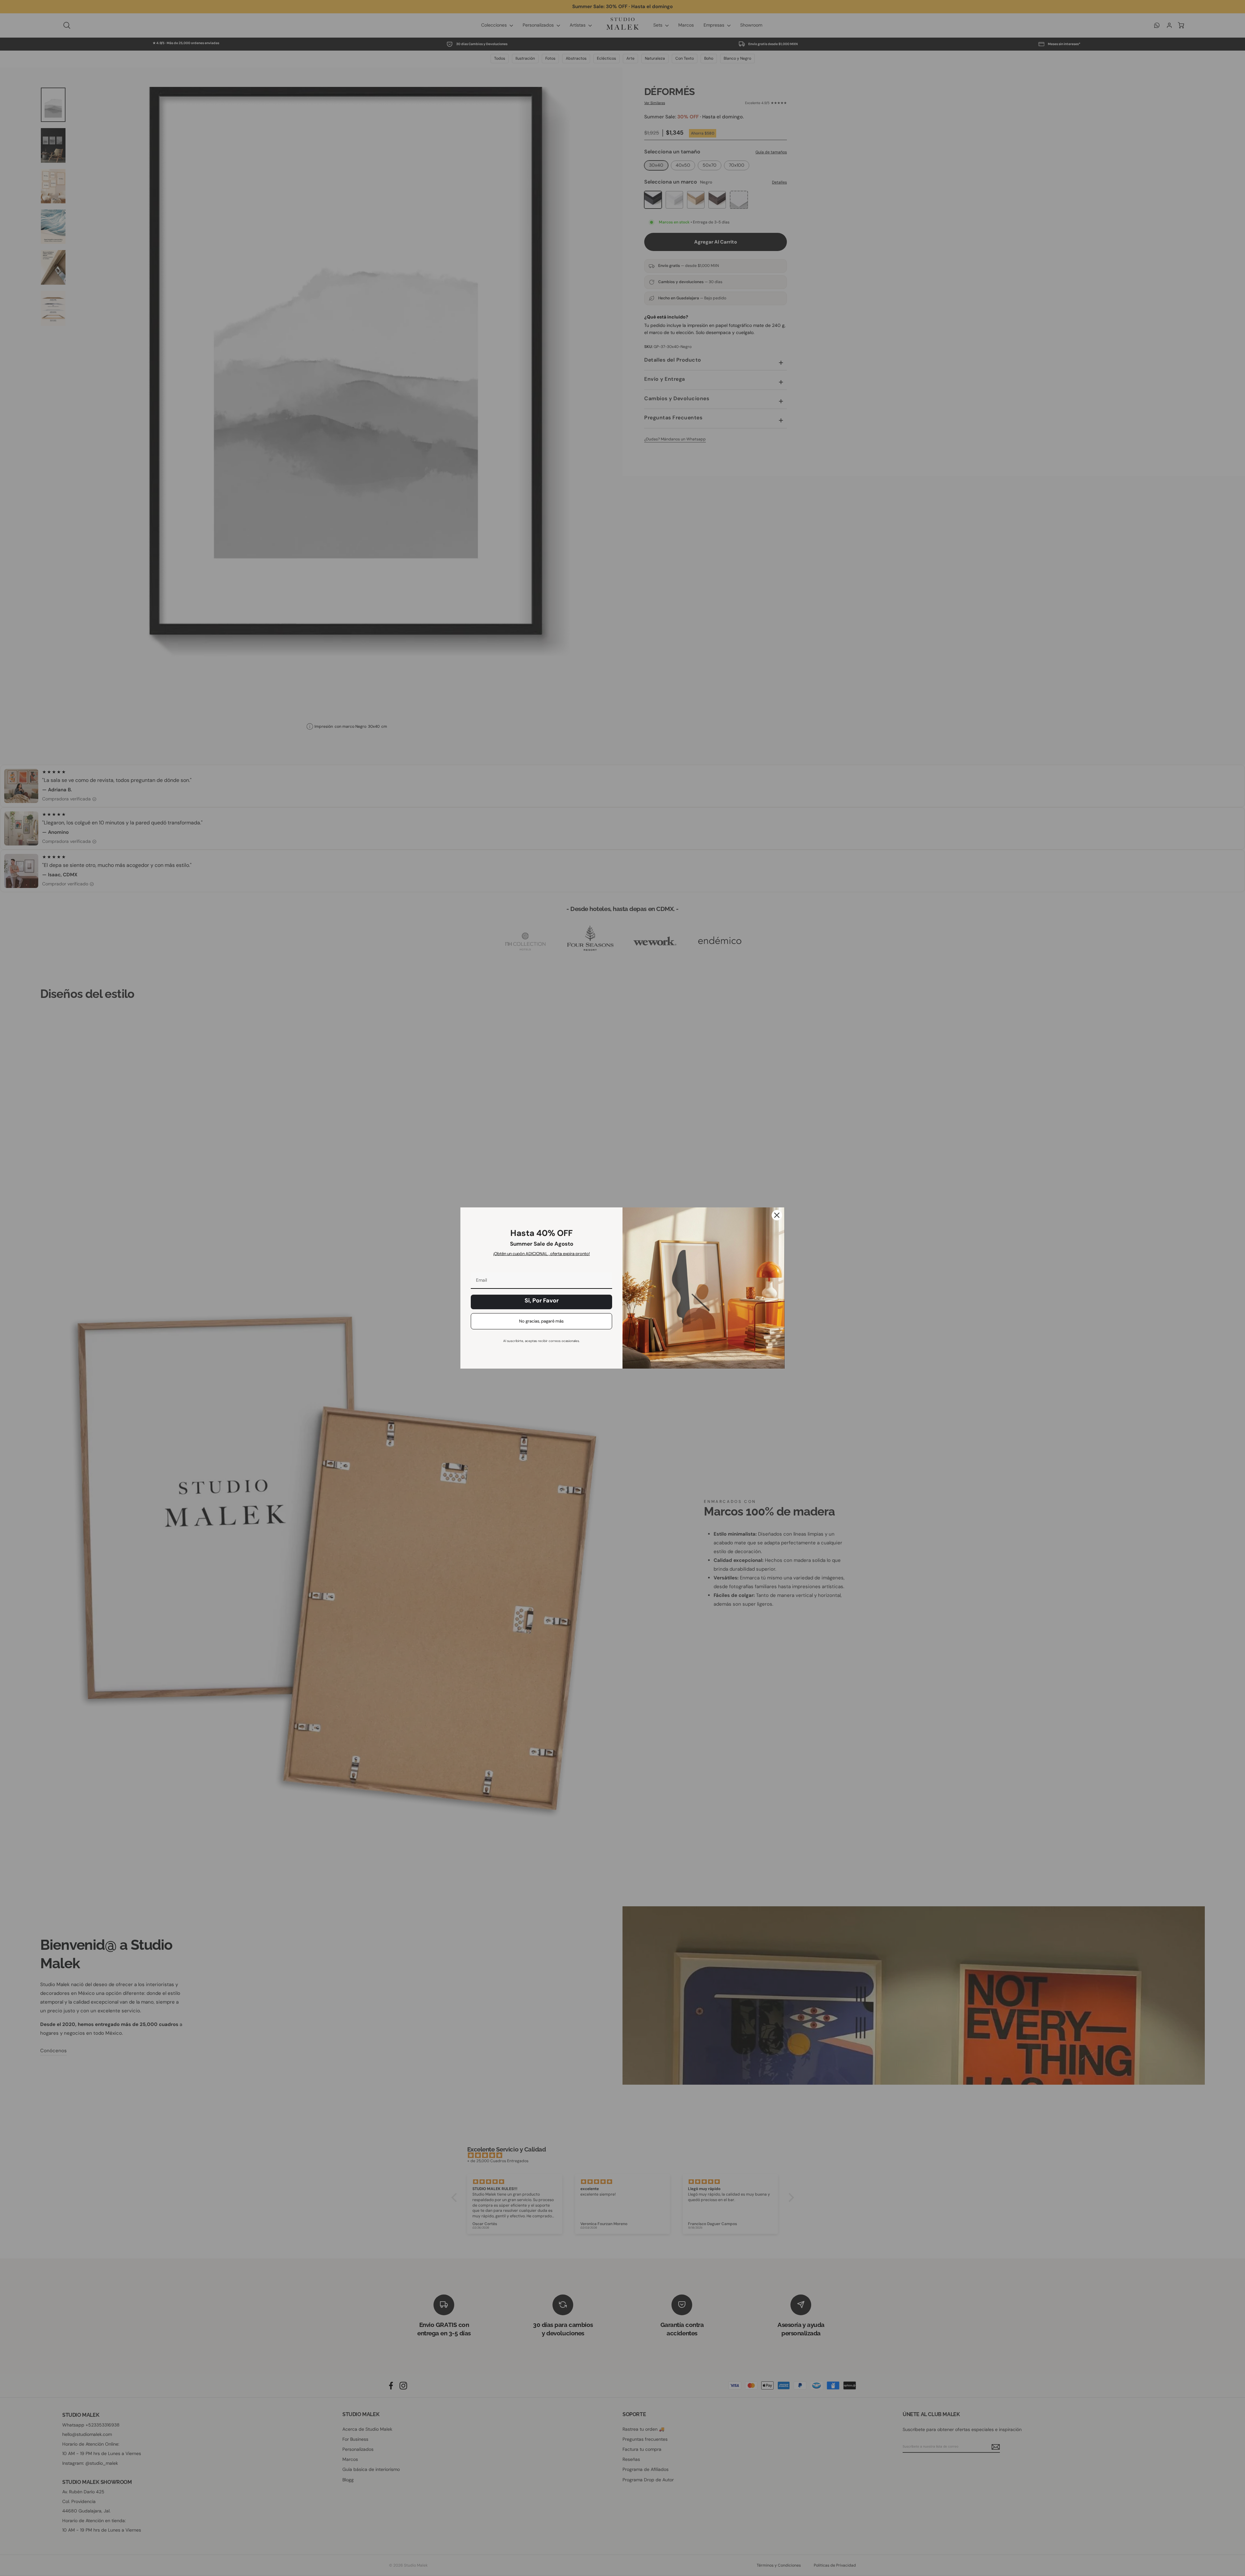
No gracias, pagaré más (541, 1321)
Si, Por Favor (542, 1300)
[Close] (777, 1215)
